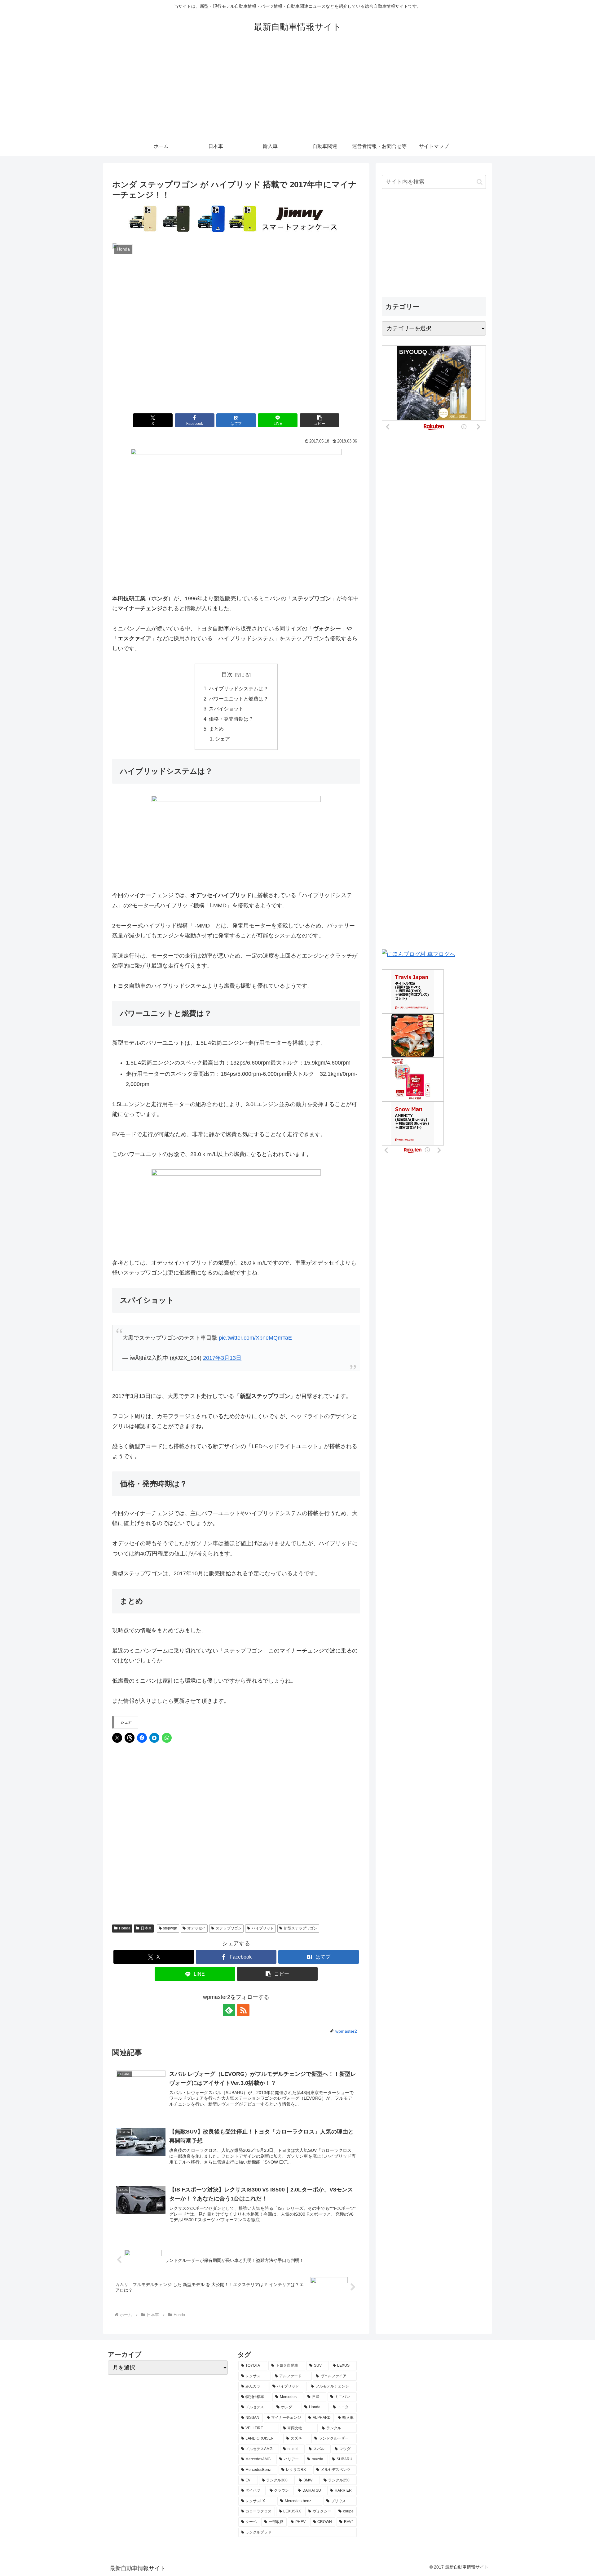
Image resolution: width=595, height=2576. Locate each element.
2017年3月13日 (222, 1358)
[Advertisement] (297, 91)
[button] (320, 420)
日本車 (146, 1928)
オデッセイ (196, 1928)
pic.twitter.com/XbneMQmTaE (255, 1338)
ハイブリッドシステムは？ (239, 688)
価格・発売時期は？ (231, 719)
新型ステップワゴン (301, 1928)
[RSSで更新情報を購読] (243, 2010)
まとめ (216, 729)
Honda (125, 1928)
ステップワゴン (229, 1928)
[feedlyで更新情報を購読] (229, 2010)
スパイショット (226, 709)
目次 (227, 674)
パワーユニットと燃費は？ (239, 699)
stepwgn (170, 1928)
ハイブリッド (263, 1928)
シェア (223, 739)
